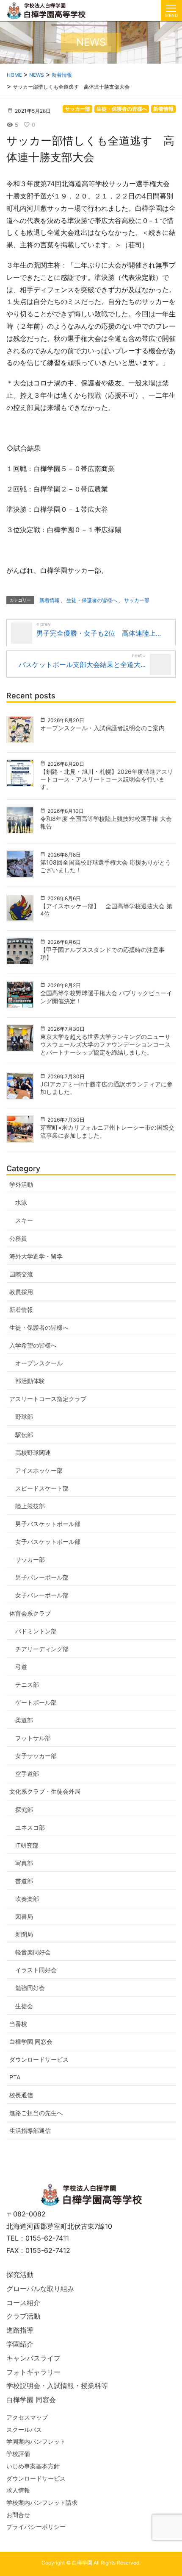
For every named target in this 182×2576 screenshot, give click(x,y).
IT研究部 (27, 1845)
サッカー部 (77, 109)
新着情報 (163, 109)
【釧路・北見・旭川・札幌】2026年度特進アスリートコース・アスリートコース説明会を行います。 (107, 779)
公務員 (18, 1238)
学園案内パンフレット (36, 2441)
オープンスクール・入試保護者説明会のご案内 (102, 728)
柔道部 (24, 1720)
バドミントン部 (36, 1631)
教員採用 (21, 1292)
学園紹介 (20, 2344)
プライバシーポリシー (36, 2527)
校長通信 (21, 2095)
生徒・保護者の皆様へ (122, 109)
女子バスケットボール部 (48, 1542)
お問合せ (18, 2515)
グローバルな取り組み (40, 2289)
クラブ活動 (23, 2316)
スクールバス (24, 2429)
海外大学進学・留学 (36, 1256)
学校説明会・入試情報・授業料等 (57, 2386)
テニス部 (27, 1684)
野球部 (24, 1416)
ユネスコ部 (30, 1827)
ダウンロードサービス (39, 2059)
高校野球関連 (33, 1453)
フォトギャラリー (33, 2372)
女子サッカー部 (36, 1756)
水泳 (21, 1202)
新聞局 (24, 1934)
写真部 (24, 1863)
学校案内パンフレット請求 (42, 2502)
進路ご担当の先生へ (36, 2113)
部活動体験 (30, 1381)
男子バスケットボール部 (48, 1524)
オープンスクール (39, 1363)
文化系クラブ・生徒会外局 (45, 1791)
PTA (15, 2077)
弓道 (21, 1667)
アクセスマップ (27, 2417)
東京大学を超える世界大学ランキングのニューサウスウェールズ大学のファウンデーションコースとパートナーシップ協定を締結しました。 (105, 1044)
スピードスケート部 (42, 1488)
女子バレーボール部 (42, 1595)
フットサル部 (33, 1738)
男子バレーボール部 (42, 1577)
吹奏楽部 (27, 1899)
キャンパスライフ (33, 2358)
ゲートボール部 (36, 1702)
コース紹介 (23, 2302)
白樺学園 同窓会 (31, 2042)
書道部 (24, 1881)
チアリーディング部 (42, 1649)
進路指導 (20, 2330)
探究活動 (20, 2275)
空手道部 (27, 1774)
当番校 (18, 2024)
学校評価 (18, 2454)
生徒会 (24, 2006)
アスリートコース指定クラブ (48, 1399)
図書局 (24, 1916)
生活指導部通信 (30, 2131)
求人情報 (18, 2490)
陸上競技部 (30, 1506)
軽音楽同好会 (33, 1952)
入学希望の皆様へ (33, 1345)
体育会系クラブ (30, 1613)
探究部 (24, 1810)
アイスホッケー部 (39, 1470)
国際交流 (21, 1274)
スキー (24, 1220)
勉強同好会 (30, 1988)
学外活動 (21, 1185)
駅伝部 (24, 1435)
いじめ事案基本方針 (33, 2466)
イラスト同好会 (36, 1970)
